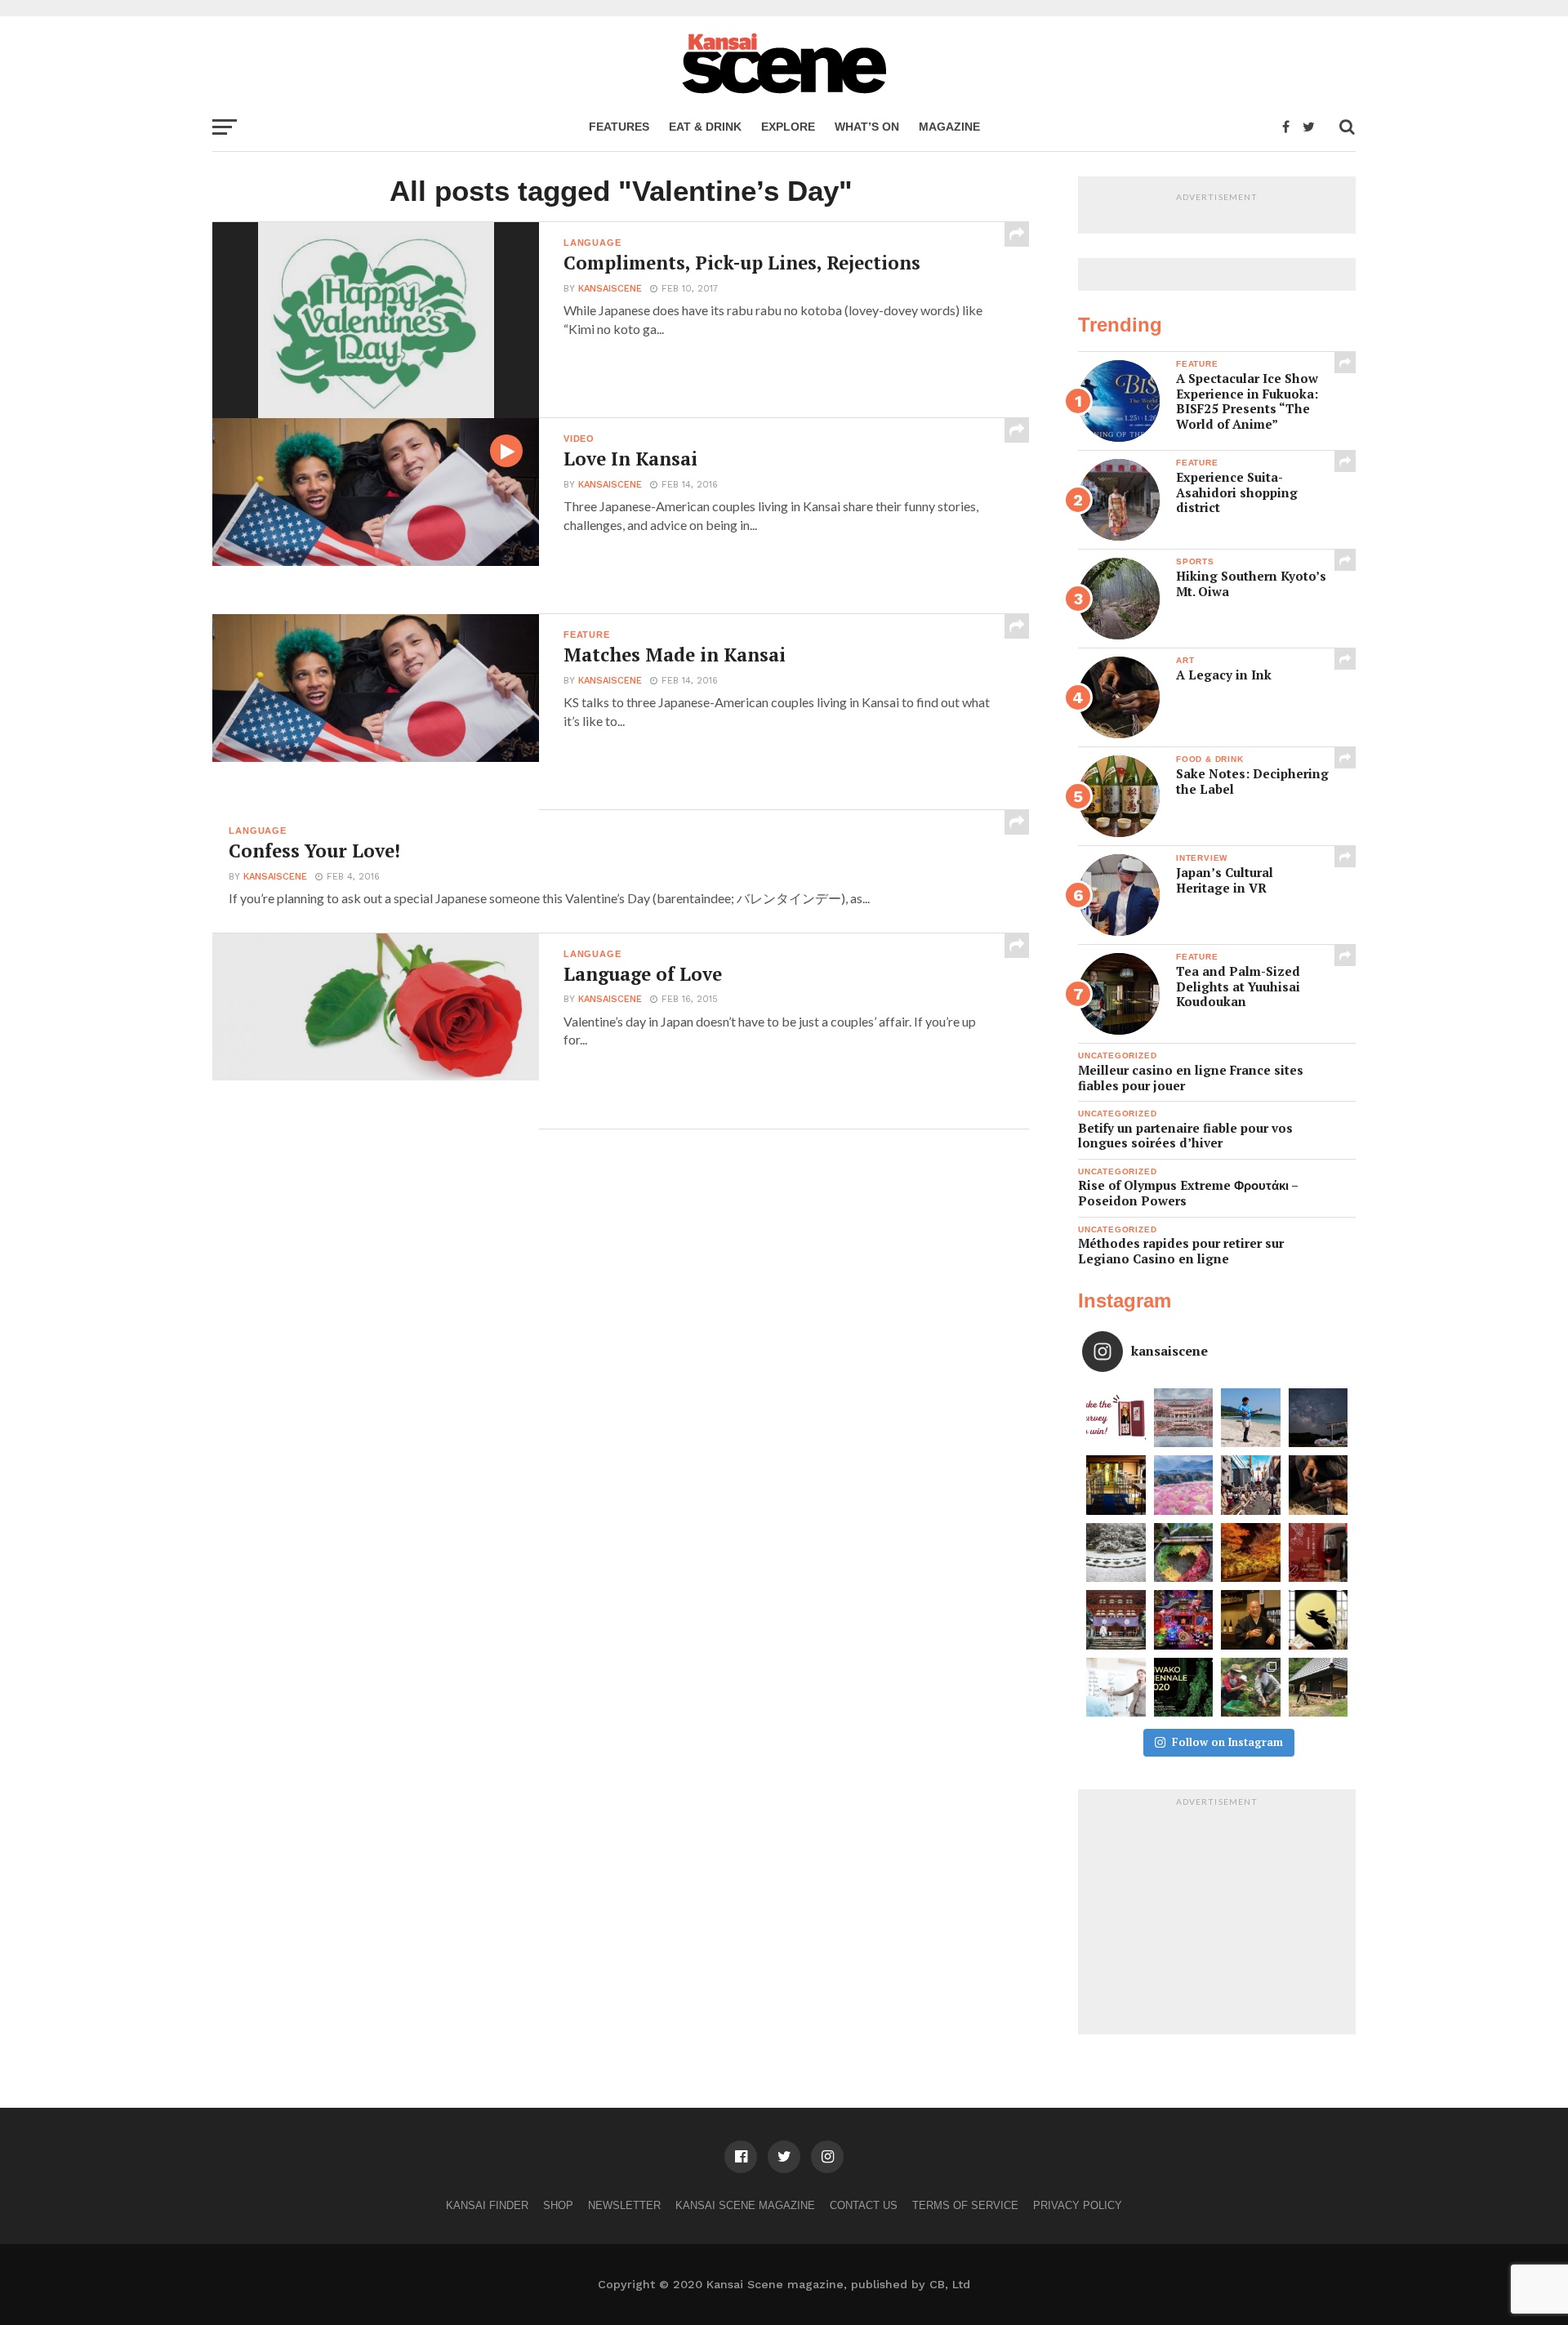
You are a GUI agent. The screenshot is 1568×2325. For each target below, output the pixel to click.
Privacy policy (1078, 2205)
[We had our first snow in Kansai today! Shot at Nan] (1116, 1553)
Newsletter (624, 2205)
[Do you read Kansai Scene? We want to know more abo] (1116, 1418)
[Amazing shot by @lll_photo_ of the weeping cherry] (1184, 1418)
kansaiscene (610, 289)
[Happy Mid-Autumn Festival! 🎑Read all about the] (1319, 1620)
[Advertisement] (1217, 1916)
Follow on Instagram (1227, 1742)
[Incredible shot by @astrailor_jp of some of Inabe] (1184, 1485)
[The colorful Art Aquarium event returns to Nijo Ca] (1184, 1620)
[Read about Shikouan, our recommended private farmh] (1319, 1688)
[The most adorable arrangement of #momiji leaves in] (1184, 1553)
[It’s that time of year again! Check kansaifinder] (1251, 1553)
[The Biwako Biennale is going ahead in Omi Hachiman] (1184, 1688)
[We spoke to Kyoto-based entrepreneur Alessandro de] (1251, 1485)
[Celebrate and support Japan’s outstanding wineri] (1319, 1553)
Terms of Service (965, 2205)
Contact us (864, 2205)
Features (619, 127)
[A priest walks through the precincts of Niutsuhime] (1116, 1620)
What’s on (867, 127)
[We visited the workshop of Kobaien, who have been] (1319, 1485)
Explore (788, 127)
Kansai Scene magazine (745, 2205)
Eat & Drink (705, 127)
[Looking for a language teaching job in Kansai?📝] (1116, 1688)
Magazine (949, 127)
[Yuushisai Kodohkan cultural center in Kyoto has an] (1116, 1485)
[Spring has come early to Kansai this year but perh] (1251, 1418)
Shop (558, 2205)
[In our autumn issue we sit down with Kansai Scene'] (1251, 1620)
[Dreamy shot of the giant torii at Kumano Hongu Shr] (1319, 1418)
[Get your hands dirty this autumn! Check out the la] (1251, 1688)
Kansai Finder (487, 2205)
